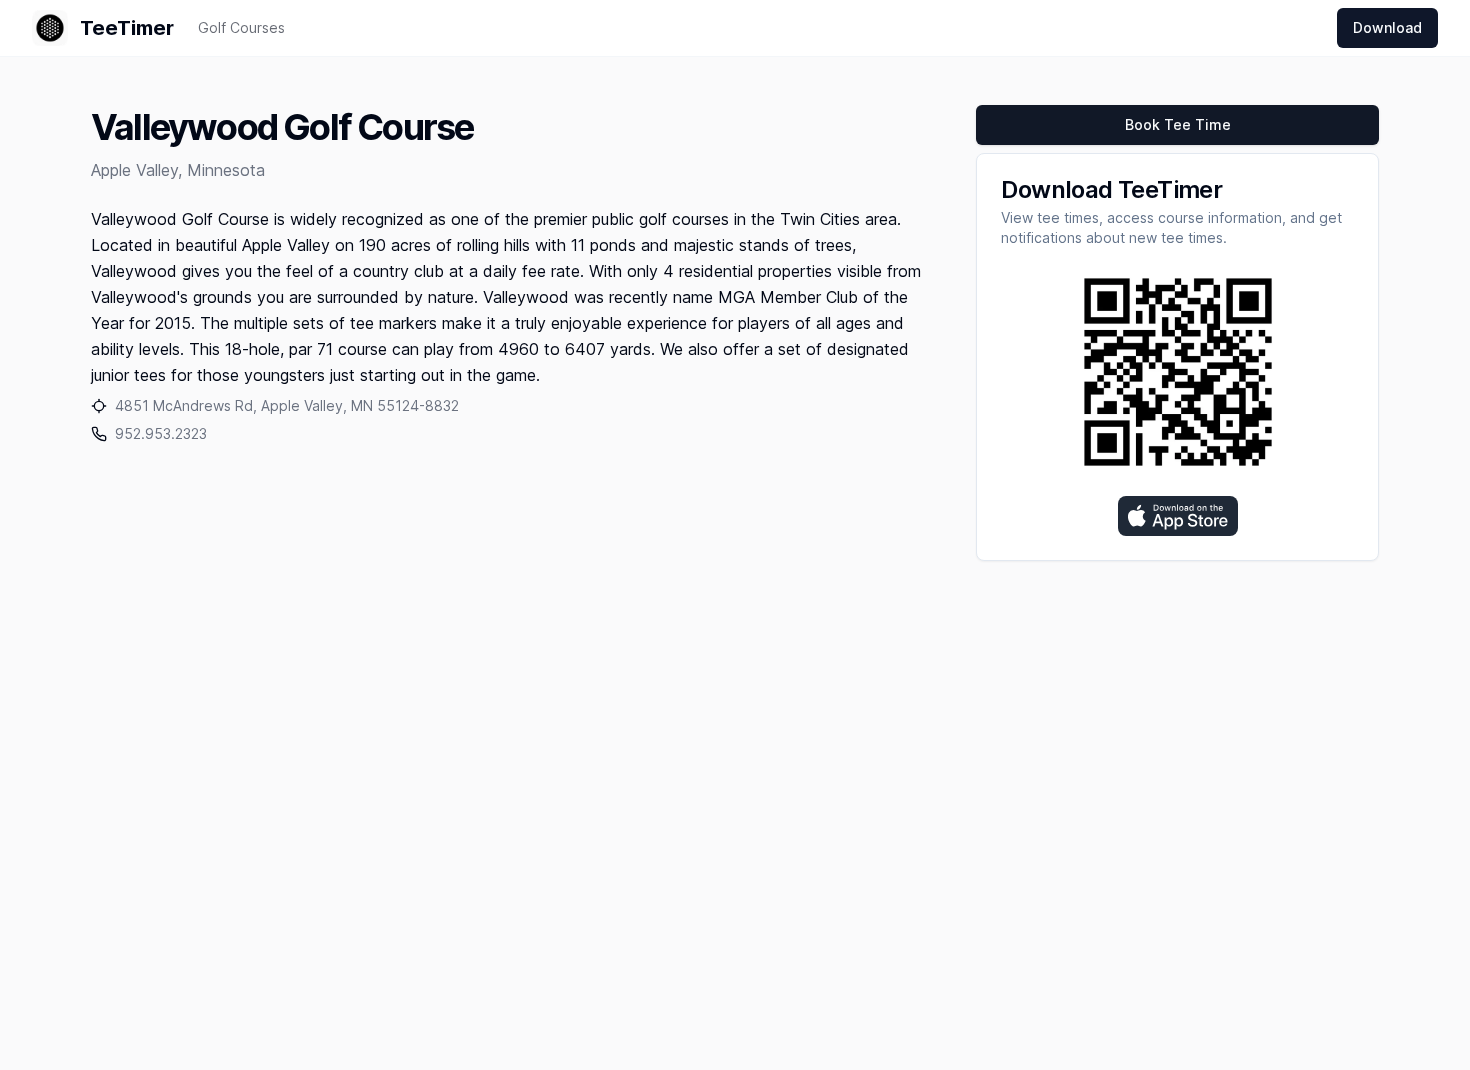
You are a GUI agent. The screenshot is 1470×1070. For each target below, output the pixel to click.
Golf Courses (241, 27)
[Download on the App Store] (1178, 516)
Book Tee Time (1178, 124)
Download (1387, 27)
